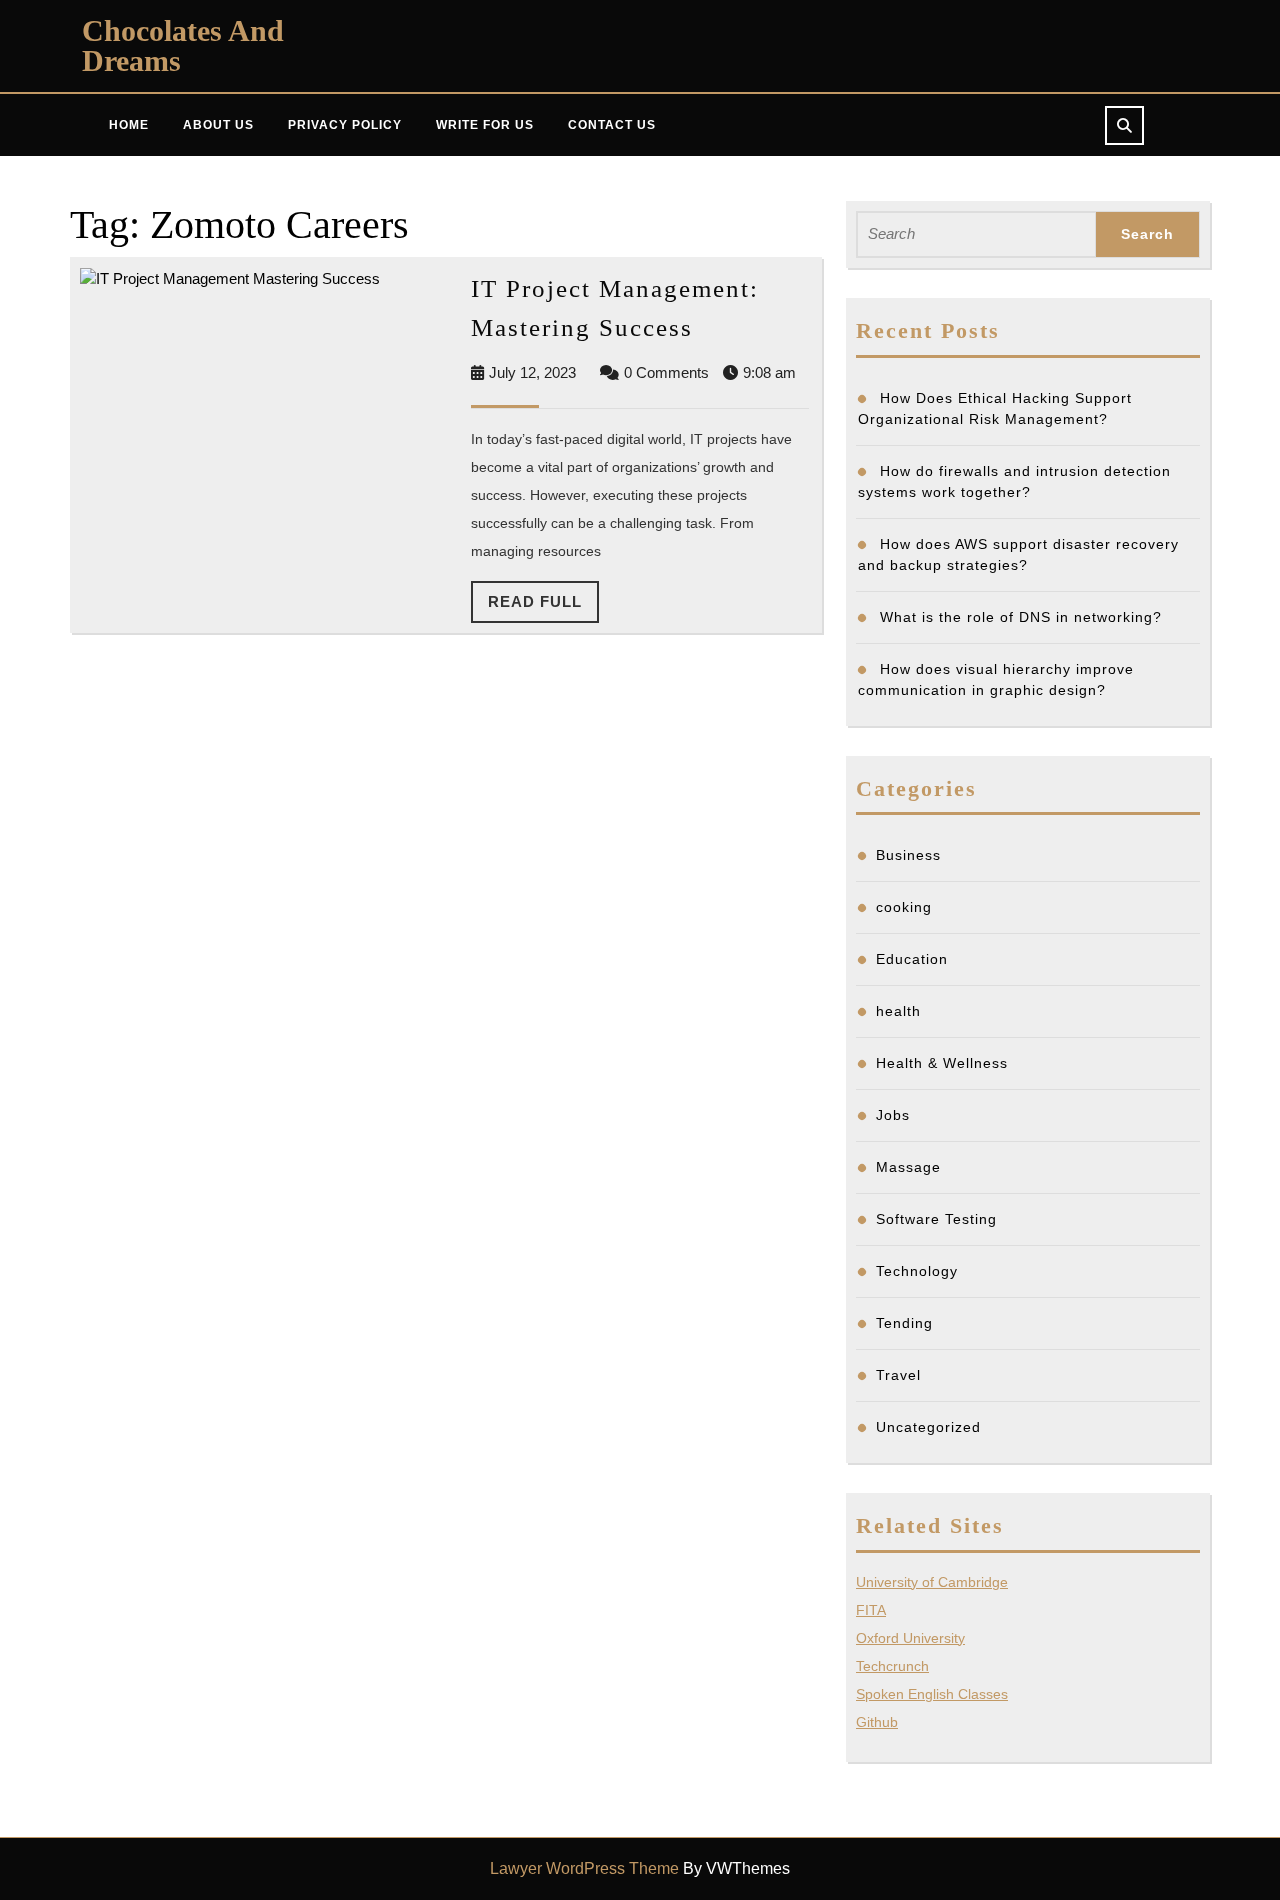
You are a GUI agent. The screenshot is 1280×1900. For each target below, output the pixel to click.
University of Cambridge (932, 1582)
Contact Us (612, 125)
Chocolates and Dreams (183, 45)
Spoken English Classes (932, 1694)
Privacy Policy (345, 125)
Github (877, 1722)
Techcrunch (892, 1666)
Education (912, 959)
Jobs (893, 1115)
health (898, 1011)
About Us (218, 125)
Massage (908, 1167)
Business (908, 855)
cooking (904, 907)
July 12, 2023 (532, 372)
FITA (871, 1610)
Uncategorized (928, 1427)
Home (129, 125)
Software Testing (936, 1219)
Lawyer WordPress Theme (584, 1868)
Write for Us (485, 125)
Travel (898, 1375)
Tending (904, 1323)
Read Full (543, 608)
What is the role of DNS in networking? (1023, 617)
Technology (917, 1271)
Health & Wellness (942, 1063)
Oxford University (910, 1638)
